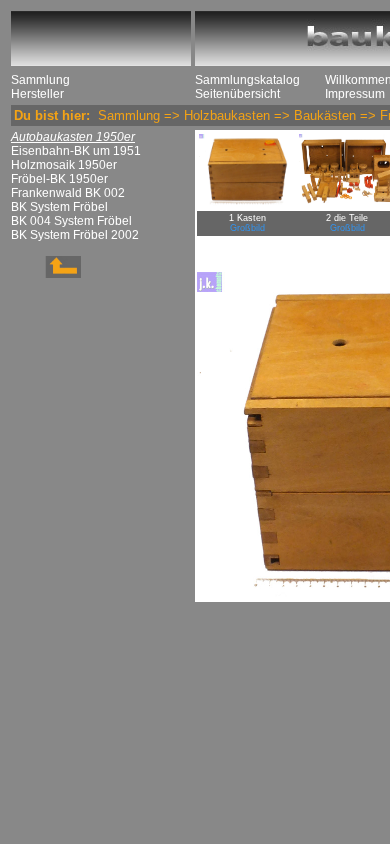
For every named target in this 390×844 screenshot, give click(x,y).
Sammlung (40, 80)
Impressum (355, 94)
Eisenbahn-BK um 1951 (76, 151)
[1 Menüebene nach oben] (46, 274)
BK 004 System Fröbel (71, 221)
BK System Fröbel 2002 (75, 235)
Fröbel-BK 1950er (59, 179)
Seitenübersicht (237, 94)
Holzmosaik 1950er (64, 165)
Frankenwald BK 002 (68, 193)
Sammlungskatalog (247, 80)
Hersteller (37, 94)
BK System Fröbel (59, 207)
